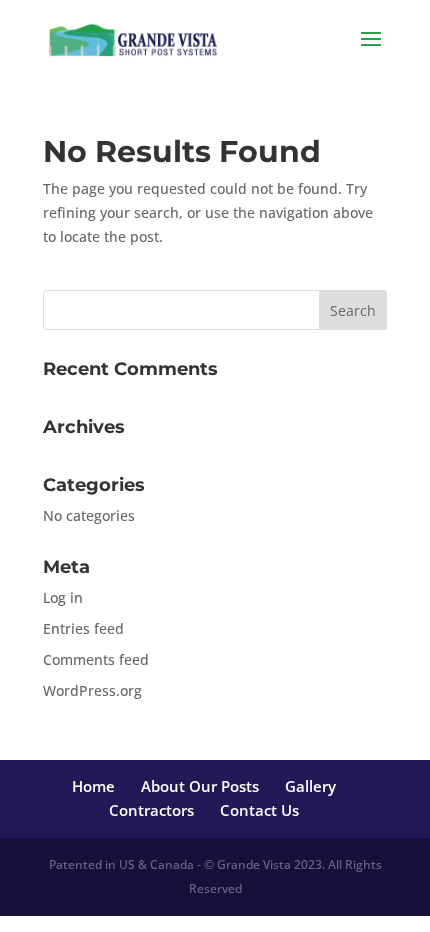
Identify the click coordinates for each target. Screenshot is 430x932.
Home (93, 786)
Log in (63, 597)
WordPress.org (92, 690)
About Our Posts (200, 786)
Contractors (151, 810)
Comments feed (96, 659)
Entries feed (83, 628)
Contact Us (259, 810)
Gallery (310, 786)
